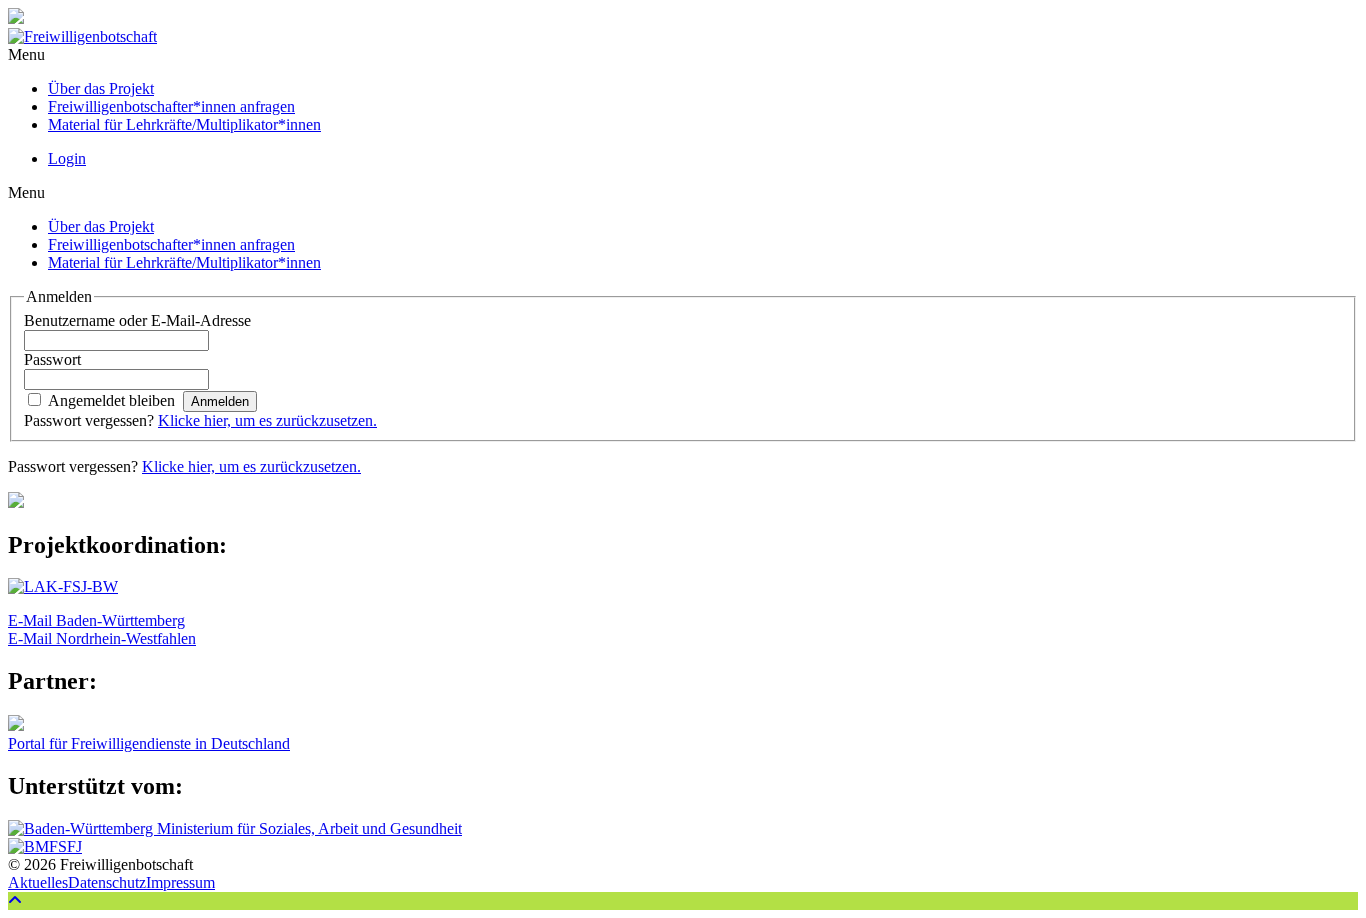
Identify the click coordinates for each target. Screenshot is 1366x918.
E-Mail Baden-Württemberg (96, 620)
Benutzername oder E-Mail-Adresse (137, 320)
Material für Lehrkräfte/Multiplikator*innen (184, 124)
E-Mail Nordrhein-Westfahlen (102, 638)
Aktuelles (38, 882)
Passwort (52, 359)
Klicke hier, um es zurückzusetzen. (267, 420)
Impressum (180, 882)
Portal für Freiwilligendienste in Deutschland (149, 743)
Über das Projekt (101, 88)
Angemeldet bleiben (111, 400)
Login (67, 158)
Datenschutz (107, 882)
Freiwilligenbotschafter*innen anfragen (171, 106)
